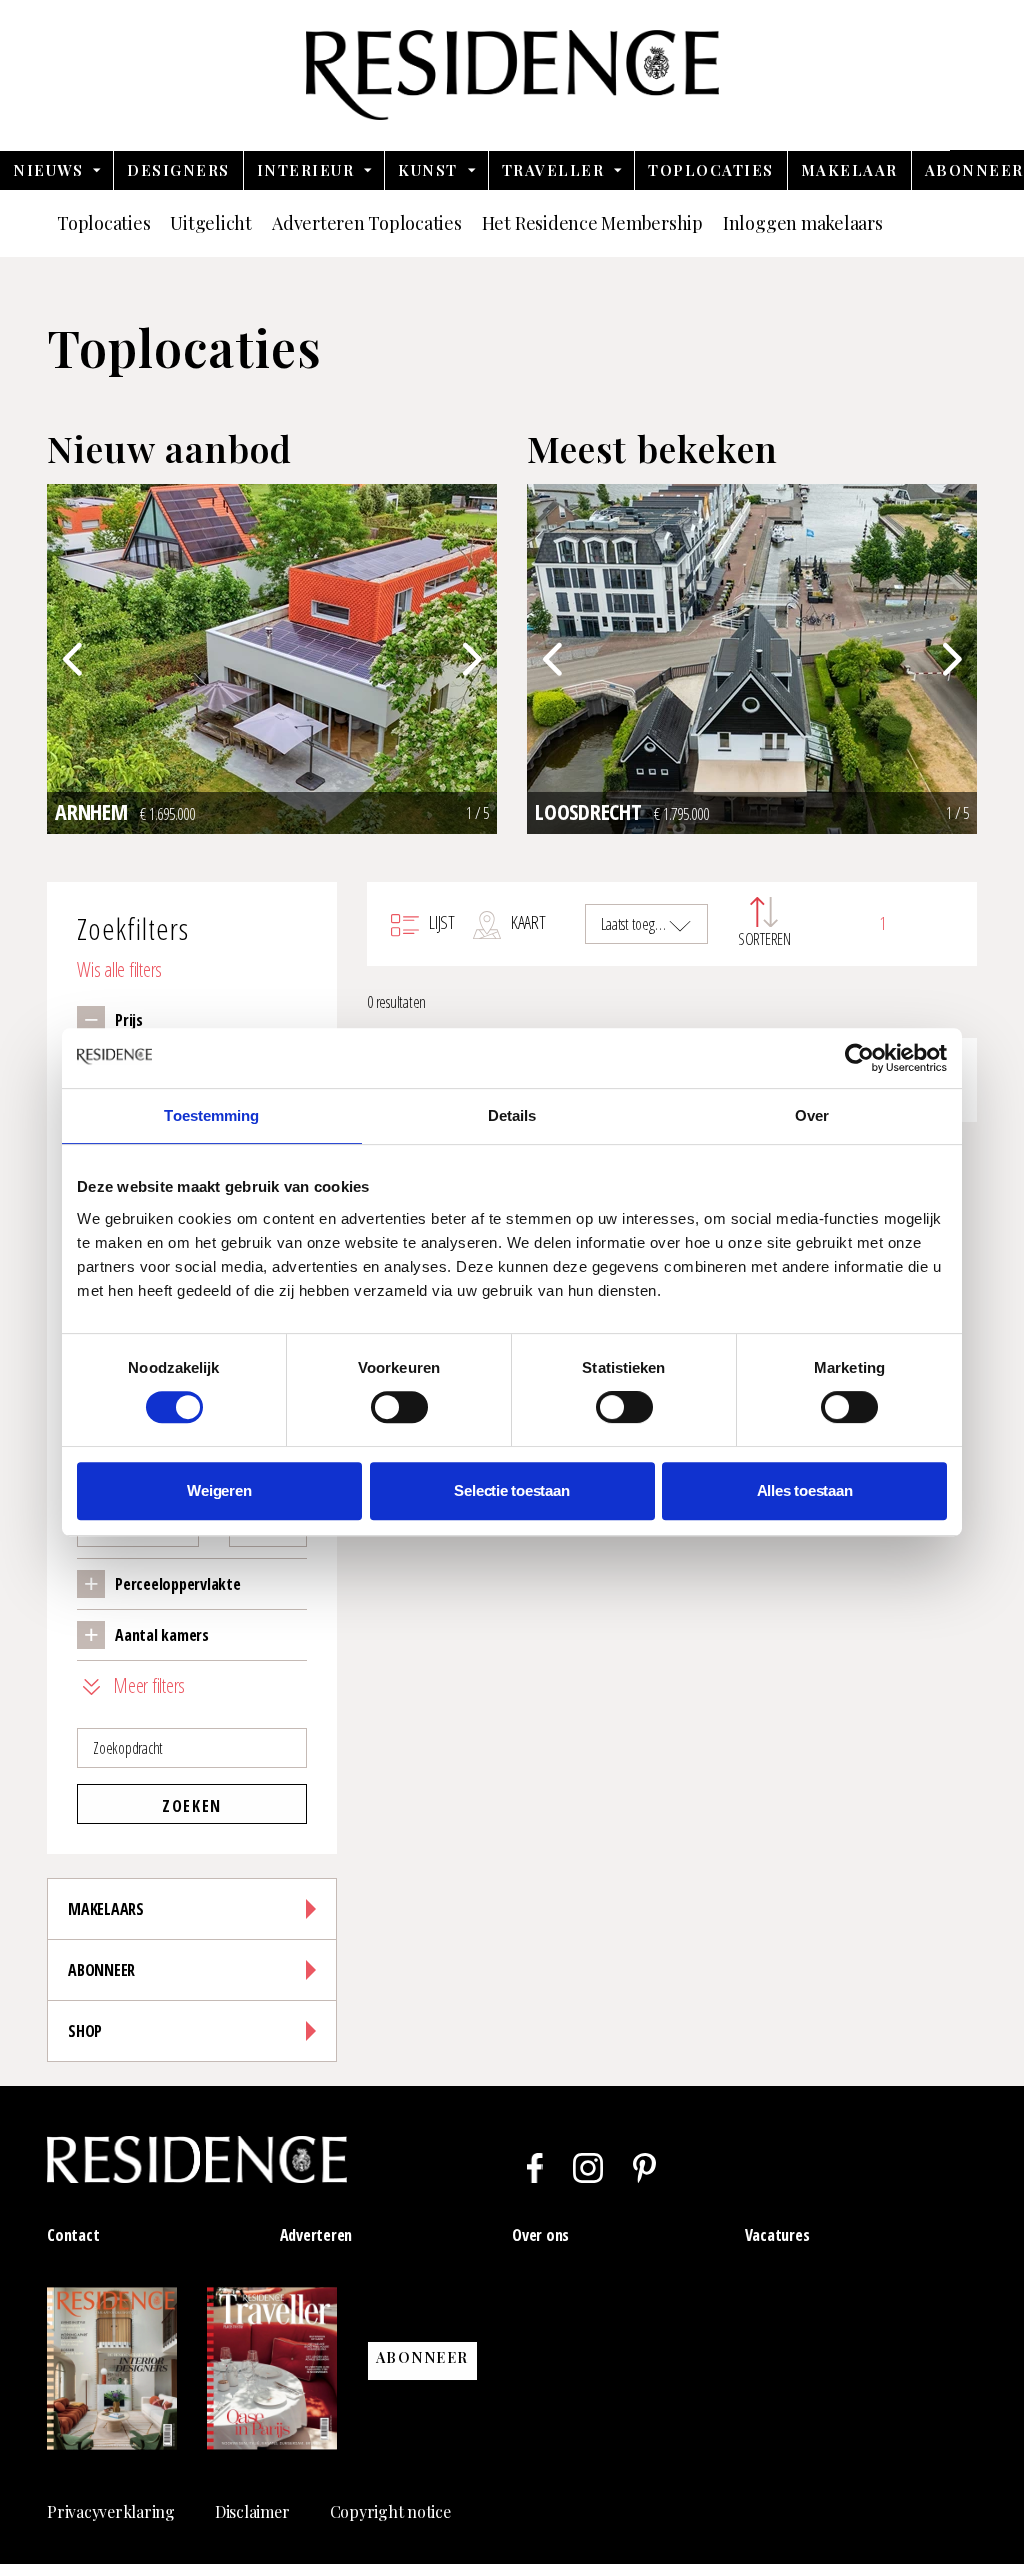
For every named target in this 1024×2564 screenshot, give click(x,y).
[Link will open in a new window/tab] (535, 2168)
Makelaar (849, 170)
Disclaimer (252, 2511)
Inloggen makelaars (803, 223)
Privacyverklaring (111, 2511)
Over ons (540, 2235)
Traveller (553, 170)
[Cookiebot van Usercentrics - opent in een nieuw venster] (859, 1058)
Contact (73, 2235)
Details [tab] (512, 1115)
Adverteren (316, 2235)
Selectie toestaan (511, 1490)
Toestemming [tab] (211, 1115)
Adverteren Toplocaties (367, 223)
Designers (178, 170)
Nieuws (48, 170)
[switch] (399, 1407)
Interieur (306, 170)
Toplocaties (711, 170)
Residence (512, 75)
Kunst (428, 170)
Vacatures (777, 2235)
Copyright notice (390, 2511)
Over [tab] (812, 1115)
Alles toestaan (805, 1490)
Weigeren (219, 1490)
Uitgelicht (211, 223)
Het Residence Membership (592, 223)
